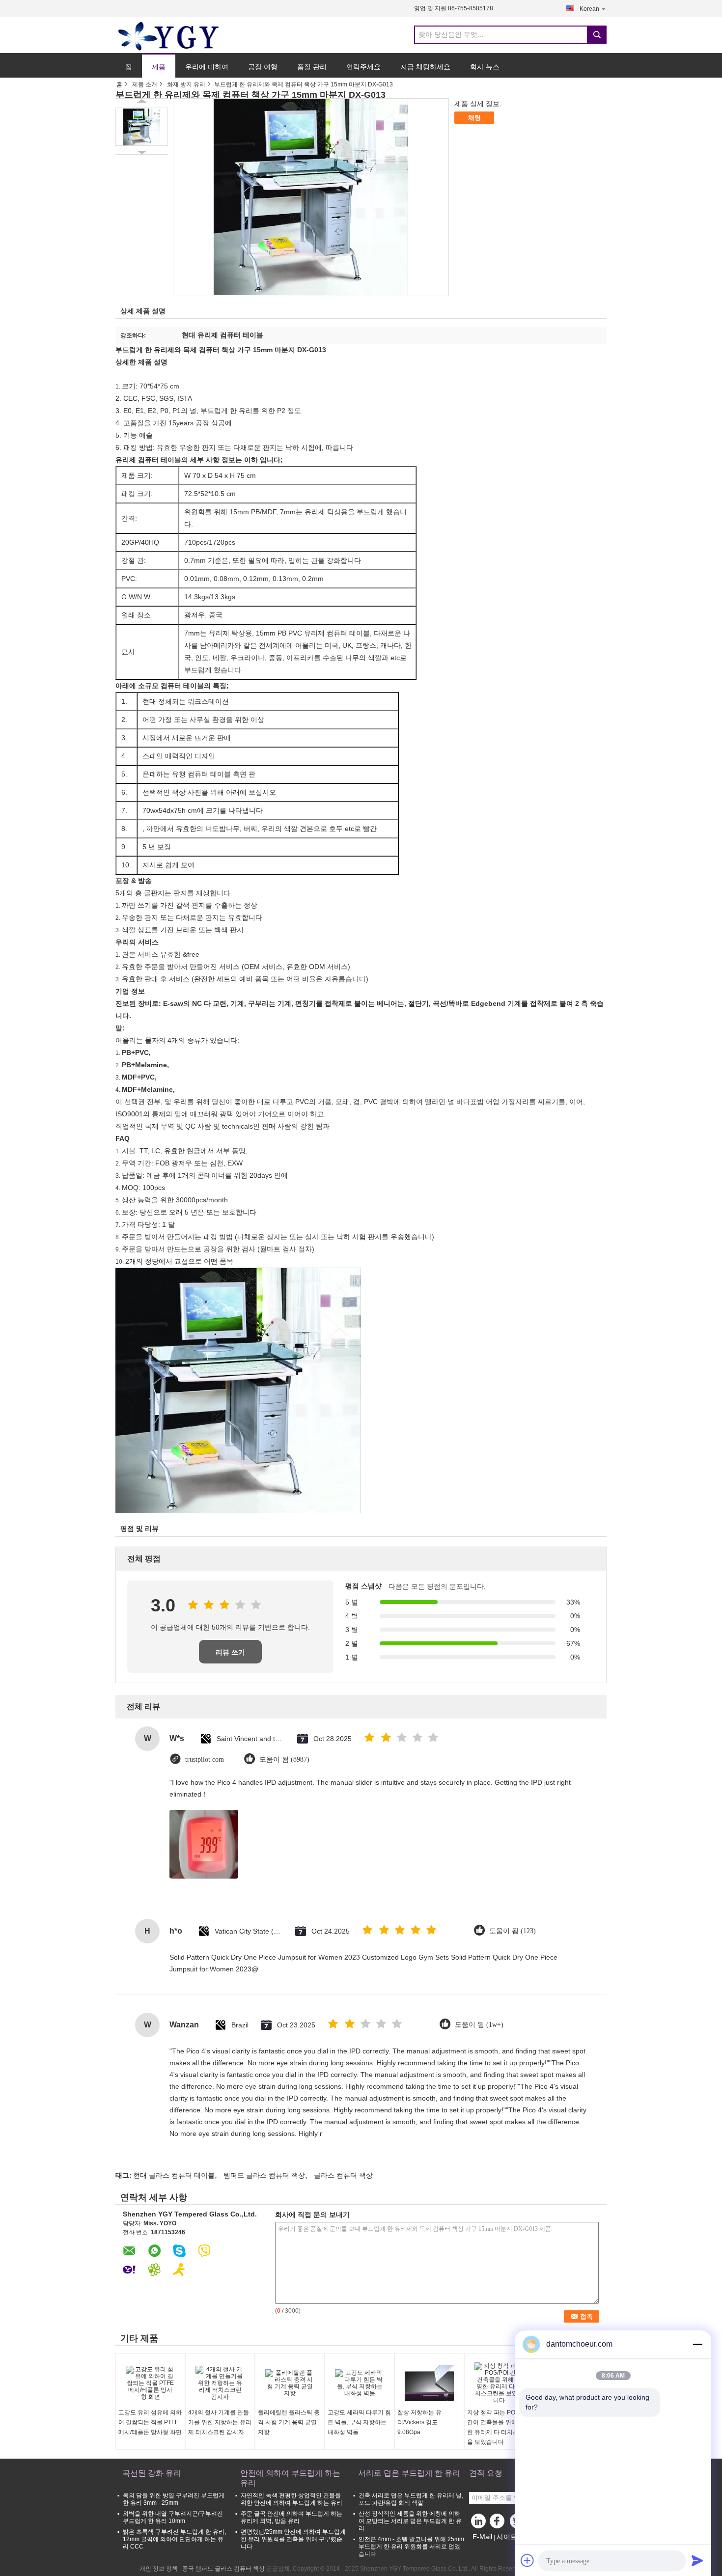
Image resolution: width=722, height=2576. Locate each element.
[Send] (697, 2560)
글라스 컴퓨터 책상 (343, 2175)
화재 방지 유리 (186, 84)
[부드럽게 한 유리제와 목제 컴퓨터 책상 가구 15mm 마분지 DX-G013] (142, 127)
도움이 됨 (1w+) (479, 2025)
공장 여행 (263, 67)
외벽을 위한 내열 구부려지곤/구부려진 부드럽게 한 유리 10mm (173, 2517)
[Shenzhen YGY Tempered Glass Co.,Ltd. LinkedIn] (479, 2523)
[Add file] (528, 2560)
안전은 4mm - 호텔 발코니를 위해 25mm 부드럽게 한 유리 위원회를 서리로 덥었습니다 (411, 2547)
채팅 (474, 118)
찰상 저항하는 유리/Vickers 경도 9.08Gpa (419, 2422)
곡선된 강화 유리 (152, 2473)
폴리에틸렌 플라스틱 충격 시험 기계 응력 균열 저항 (289, 2422)
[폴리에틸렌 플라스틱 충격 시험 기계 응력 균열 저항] (290, 2383)
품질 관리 (312, 67)
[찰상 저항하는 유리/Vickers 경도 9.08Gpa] (429, 2383)
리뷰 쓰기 (230, 1652)
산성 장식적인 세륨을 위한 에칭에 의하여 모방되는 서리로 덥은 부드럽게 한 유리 (410, 2521)
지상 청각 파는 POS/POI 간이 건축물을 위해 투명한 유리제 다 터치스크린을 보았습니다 (499, 2427)
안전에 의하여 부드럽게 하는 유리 (290, 2478)
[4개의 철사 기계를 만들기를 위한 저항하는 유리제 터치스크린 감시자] (220, 2383)
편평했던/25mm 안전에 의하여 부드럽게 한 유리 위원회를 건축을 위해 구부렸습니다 (293, 2539)
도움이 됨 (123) (513, 1931)
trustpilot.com (205, 1759)
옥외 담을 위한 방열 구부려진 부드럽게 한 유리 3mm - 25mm (174, 2499)
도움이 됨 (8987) (284, 1759)
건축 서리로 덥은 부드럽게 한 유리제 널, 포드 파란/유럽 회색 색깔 (411, 2499)
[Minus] (697, 2344)
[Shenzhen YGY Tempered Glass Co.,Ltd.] (169, 35)
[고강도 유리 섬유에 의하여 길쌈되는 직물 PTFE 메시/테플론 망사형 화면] (150, 2383)
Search (597, 35)
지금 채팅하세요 (425, 67)
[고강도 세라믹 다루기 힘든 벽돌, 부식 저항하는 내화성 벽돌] (360, 2383)
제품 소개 (145, 84)
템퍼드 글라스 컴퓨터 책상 (264, 2175)
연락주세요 (363, 67)
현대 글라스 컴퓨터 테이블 (174, 2175)
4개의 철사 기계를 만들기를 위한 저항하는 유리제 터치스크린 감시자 (220, 2422)
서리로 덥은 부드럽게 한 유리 (409, 2473)
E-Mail (482, 2537)
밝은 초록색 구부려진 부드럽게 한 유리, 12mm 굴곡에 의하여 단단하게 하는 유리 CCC (174, 2539)
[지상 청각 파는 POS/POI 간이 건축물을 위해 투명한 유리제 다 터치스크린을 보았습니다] (499, 2383)
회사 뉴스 (485, 67)
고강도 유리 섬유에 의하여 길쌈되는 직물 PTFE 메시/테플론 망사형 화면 (150, 2422)
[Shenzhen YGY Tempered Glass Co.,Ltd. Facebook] (499, 2523)
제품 (159, 67)
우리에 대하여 (207, 67)
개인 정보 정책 (159, 2569)
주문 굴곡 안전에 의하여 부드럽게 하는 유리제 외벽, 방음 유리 (292, 2517)
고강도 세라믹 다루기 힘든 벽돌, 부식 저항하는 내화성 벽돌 (359, 2422)
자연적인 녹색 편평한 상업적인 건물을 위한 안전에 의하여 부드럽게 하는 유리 (292, 2499)
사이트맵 (510, 2537)
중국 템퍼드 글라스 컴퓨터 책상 (223, 2569)
